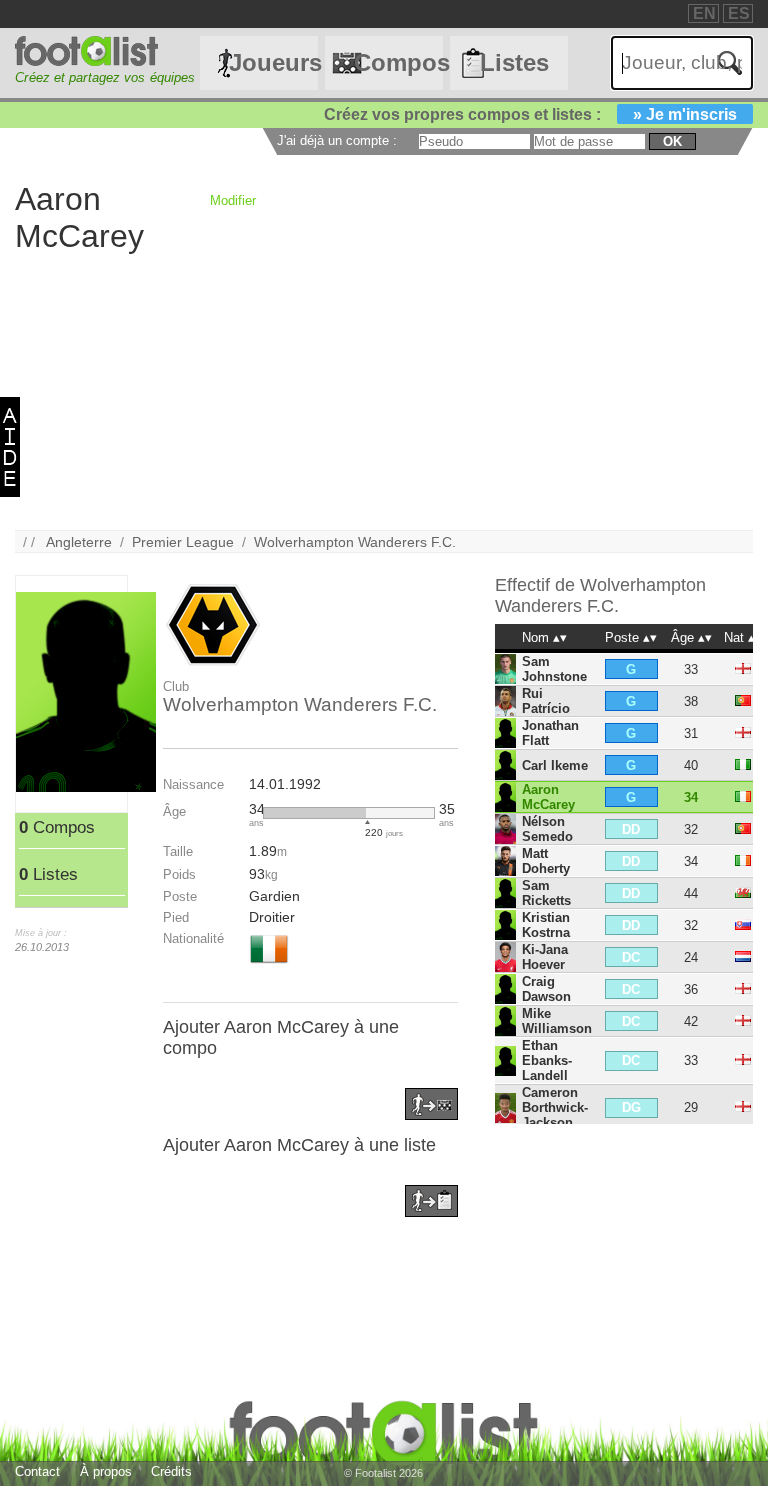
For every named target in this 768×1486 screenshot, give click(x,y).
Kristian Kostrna (546, 925)
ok (672, 141)
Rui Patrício (546, 701)
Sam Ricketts (546, 893)
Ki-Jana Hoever (545, 957)
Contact (37, 1471)
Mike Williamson (557, 1021)
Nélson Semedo (547, 829)
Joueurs (273, 62)
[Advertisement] (383, 390)
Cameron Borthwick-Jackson (555, 1107)
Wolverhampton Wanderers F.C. (355, 542)
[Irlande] (269, 965)
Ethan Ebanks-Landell (547, 1060)
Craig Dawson (546, 989)
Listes (514, 62)
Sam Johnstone (554, 669)
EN (704, 13)
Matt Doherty (546, 861)
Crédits (171, 1471)
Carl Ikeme (555, 765)
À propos (106, 1471)
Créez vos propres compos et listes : (530, 114)
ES (739, 13)
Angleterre (79, 542)
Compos (398, 62)
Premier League (183, 542)
